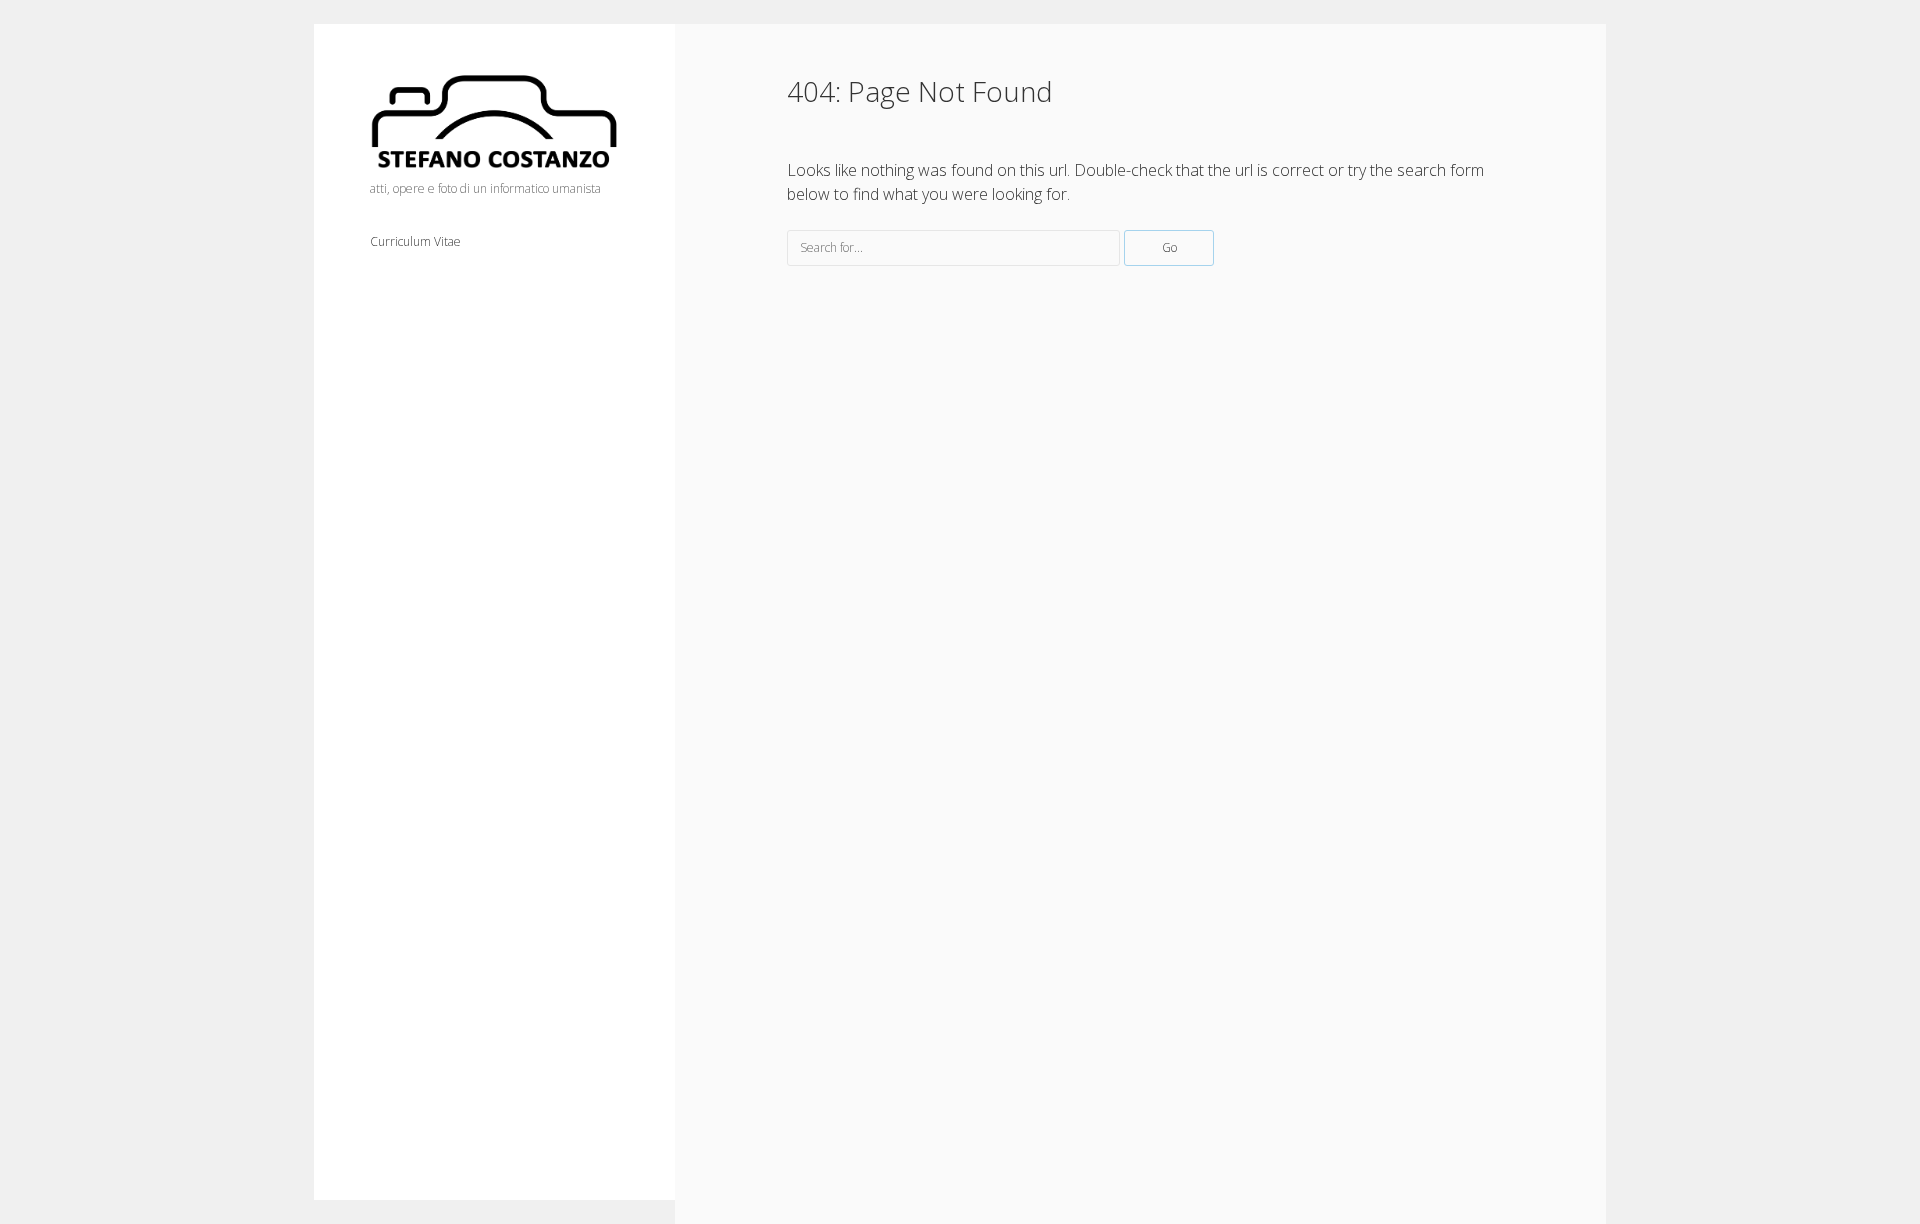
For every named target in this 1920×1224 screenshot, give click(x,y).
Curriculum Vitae (415, 241)
